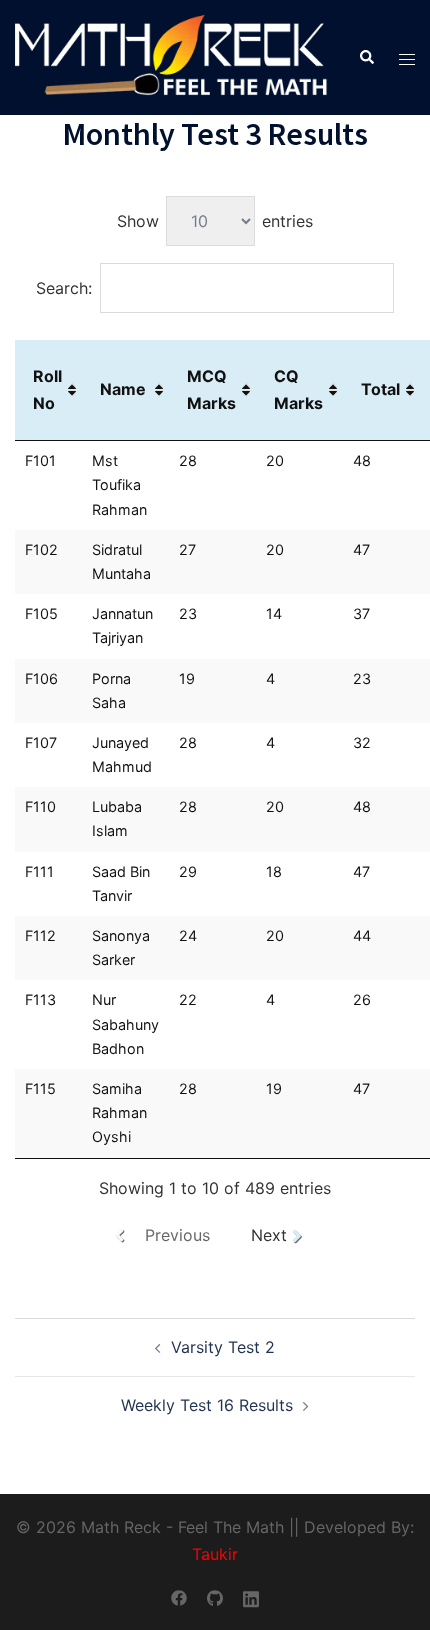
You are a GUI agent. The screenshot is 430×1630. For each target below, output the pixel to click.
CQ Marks (298, 389)
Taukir (215, 1554)
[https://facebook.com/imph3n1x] (179, 1596)
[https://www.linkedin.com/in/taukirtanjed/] (251, 1596)
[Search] (366, 58)
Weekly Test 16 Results (207, 1405)
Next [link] (269, 1235)
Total (380, 389)
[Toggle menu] (407, 57)
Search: (64, 288)
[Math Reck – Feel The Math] (171, 56)
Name (123, 389)
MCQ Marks (211, 389)
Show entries (215, 221)
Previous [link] (177, 1235)
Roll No (47, 389)
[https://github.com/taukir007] (215, 1596)
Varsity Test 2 (223, 1347)
